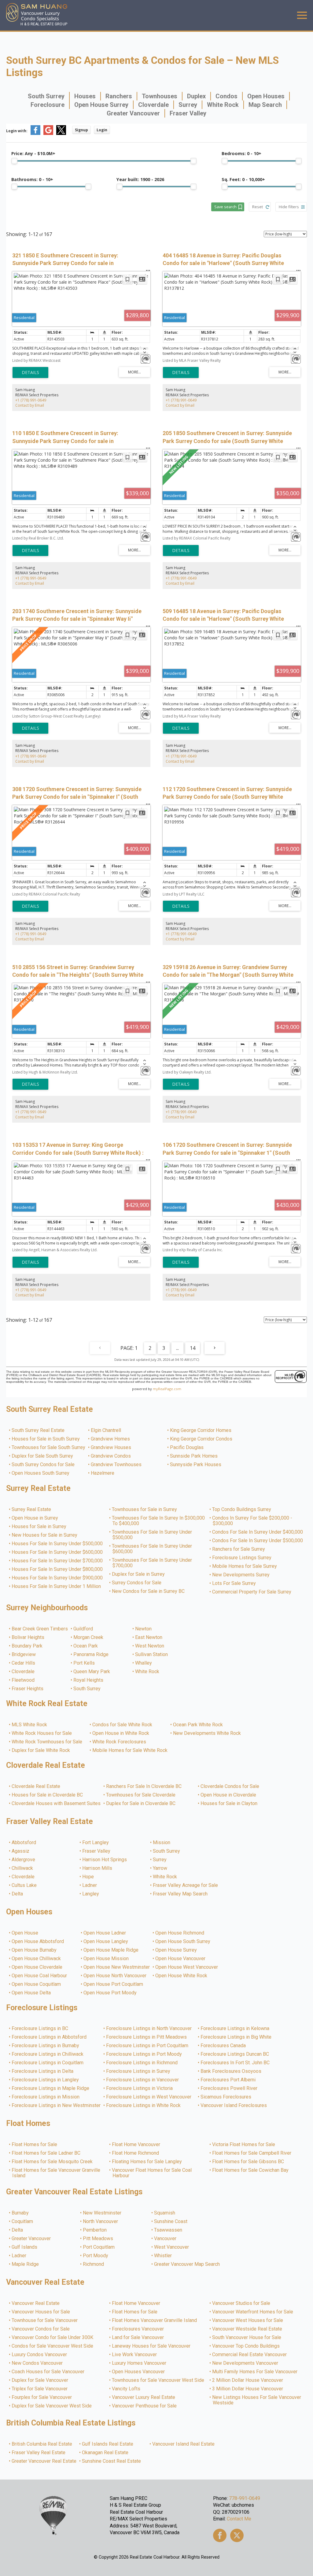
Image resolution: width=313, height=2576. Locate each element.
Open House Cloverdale (37, 1967)
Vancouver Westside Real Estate (247, 2329)
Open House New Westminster (117, 1967)
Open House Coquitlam (37, 1984)
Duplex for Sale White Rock (41, 1750)
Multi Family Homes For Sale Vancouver (255, 2372)
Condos (226, 96)
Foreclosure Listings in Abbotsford (49, 2037)
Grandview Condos (111, 1456)
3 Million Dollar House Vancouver (248, 2389)
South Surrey (46, 96)
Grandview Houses (111, 1448)
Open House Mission (106, 1959)
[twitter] (237, 2535)
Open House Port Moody (110, 1993)
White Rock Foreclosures (120, 1742)
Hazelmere (103, 1473)
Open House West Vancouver (187, 1967)
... (177, 1348)
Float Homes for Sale (35, 2145)
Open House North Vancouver (115, 1976)
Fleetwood (23, 1680)
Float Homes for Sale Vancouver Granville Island (56, 2173)
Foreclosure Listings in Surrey (138, 2071)
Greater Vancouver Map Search (187, 2264)
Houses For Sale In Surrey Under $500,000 (57, 1544)
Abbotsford (24, 1843)
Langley (91, 1894)
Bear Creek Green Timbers (40, 1629)
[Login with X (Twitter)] (61, 134)
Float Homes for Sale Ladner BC (46, 2153)
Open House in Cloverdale (229, 1795)
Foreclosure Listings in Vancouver (143, 2080)
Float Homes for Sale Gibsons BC (248, 2162)
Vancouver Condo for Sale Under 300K (53, 2338)
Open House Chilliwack (37, 1959)
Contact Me (239, 2519)
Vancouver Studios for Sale (241, 2303)
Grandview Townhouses (116, 1465)
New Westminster (102, 2213)
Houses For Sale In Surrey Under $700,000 (57, 1561)
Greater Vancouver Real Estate (44, 2461)
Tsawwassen (168, 2230)
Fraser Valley (188, 113)
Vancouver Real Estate (36, 2303)
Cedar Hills (24, 1663)
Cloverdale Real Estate (36, 1786)
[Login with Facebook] (35, 134)
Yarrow (160, 1868)
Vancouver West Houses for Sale (248, 2320)
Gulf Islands (25, 2247)
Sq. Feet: (243, 179)
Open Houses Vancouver (139, 2372)
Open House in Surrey (35, 1518)
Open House (25, 1933)
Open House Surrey (101, 105)
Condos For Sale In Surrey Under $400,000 (258, 1532)
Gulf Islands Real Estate (108, 2444)
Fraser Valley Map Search (180, 1894)
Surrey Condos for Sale (137, 1583)
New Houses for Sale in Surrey (45, 1535)
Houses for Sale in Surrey (39, 1527)
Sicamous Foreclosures (226, 2097)
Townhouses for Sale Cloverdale (141, 1795)
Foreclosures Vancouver (138, 2329)
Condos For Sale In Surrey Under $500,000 (258, 1541)
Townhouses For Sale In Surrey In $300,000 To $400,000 (159, 1521)
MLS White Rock (30, 1725)
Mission (162, 1843)
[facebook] (220, 2535)
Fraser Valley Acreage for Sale (186, 1885)
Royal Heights (89, 1680)
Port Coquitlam (99, 2247)
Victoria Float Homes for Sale (244, 2145)
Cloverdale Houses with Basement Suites (56, 1804)
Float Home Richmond (136, 2153)
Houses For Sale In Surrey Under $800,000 (57, 1569)
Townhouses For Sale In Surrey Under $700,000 (152, 1563)
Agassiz (21, 1851)
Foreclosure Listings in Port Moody (144, 2054)
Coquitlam (23, 2222)
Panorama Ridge (91, 1655)
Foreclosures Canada (223, 2046)
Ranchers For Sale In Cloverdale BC (144, 1786)
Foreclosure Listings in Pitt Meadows (147, 2037)
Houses (85, 96)
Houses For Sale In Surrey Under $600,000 (57, 1552)
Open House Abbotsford (38, 1942)
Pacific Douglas (187, 1448)
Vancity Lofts (126, 2389)
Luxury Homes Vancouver (139, 2363)
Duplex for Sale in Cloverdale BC (141, 1804)
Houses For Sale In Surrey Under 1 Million (57, 1586)
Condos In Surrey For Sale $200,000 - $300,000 (252, 1521)
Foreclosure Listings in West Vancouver (149, 2097)
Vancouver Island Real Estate (184, 2444)
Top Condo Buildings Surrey (242, 1510)
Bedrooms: (241, 153)
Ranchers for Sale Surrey (239, 1549)
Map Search (265, 105)
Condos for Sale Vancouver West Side (53, 2346)
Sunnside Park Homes (194, 1456)
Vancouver (166, 2239)
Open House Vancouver (181, 1959)
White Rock (223, 105)
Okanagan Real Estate (105, 2453)
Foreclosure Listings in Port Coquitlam (147, 2046)
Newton (144, 1629)
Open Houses (266, 96)
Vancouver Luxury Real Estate (144, 2397)
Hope (88, 1877)
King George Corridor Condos (201, 1439)
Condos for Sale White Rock (123, 1725)
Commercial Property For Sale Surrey (252, 1592)
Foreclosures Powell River (229, 2088)
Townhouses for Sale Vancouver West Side (158, 2380)
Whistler (163, 2256)
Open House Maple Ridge (111, 1950)
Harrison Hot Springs (105, 1860)
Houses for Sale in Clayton (229, 1804)
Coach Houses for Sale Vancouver (48, 2372)
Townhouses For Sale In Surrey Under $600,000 (152, 1549)
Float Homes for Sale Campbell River (252, 2153)
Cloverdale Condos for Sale (230, 1786)
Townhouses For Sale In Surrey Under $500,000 (152, 1535)
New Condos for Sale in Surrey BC (149, 1591)
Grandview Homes (111, 1439)
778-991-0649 (245, 2498)
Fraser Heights (28, 1689)
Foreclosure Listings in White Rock (144, 2105)
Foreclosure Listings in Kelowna (235, 2029)
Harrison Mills (98, 1868)
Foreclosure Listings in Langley (46, 2080)
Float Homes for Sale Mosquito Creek (52, 2162)
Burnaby (20, 2213)
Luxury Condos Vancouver (40, 2355)
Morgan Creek (89, 1637)
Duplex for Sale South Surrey (43, 1456)
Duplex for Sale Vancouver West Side (52, 2406)
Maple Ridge (26, 2264)
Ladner (90, 1885)
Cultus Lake (24, 1885)
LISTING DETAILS (30, 372)
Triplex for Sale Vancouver (40, 2389)
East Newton (149, 1637)
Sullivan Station (152, 1655)
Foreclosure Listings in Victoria (140, 2088)
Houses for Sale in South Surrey (46, 1439)
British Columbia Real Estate (42, 2444)
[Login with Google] (48, 134)
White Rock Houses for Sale (42, 1733)
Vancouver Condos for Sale (41, 2329)
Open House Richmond (180, 1933)
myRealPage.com (167, 1389)
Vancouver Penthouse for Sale (145, 2406)
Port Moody (96, 2256)
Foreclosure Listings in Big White (236, 2037)
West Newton (150, 1646)
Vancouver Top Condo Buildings (246, 2346)
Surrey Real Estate (32, 1510)
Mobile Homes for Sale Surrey (245, 1566)
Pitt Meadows (98, 2239)
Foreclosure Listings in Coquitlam (48, 2063)
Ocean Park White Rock (198, 1725)
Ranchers (119, 96)
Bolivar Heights (28, 1637)
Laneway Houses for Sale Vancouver (151, 2346)
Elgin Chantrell (106, 1430)
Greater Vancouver (133, 113)
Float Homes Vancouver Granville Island (155, 2320)
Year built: (140, 179)
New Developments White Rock (207, 1733)
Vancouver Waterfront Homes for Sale (253, 2312)
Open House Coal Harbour (40, 1976)
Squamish (165, 2213)
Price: (33, 153)
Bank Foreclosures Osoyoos (231, 2071)
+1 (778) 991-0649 (31, 400)
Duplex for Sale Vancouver (40, 2380)
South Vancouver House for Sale (247, 2338)
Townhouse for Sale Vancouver (45, 2320)
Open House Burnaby (34, 1950)
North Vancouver (101, 2222)
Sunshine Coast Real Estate (112, 2461)
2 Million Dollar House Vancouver (248, 2380)
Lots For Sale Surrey (234, 1583)
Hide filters (289, 207)
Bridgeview (24, 1655)
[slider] (14, 161)
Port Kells (84, 1663)
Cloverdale (153, 105)
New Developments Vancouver (245, 2363)
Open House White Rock (182, 1976)
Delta (18, 1894)
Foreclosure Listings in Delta (43, 2071)
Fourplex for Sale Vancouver (42, 2397)
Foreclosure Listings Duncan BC (235, 2054)
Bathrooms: (32, 179)
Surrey (188, 105)
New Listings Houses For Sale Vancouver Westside (257, 2400)
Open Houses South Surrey (41, 1473)
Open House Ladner (105, 1933)
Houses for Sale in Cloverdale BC (48, 1795)
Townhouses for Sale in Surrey (145, 1510)
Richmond (94, 2264)
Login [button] (102, 130)
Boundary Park (27, 1646)
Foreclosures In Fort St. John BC (235, 2063)
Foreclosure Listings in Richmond (142, 2063)
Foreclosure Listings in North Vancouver (149, 2029)
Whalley (144, 1663)
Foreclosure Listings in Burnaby (46, 2046)
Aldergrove (24, 1860)
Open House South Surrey (183, 1942)
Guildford (83, 1629)
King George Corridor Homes (201, 1430)
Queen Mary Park (92, 1672)
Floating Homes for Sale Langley (147, 2162)
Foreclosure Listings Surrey (242, 1558)
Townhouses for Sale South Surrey (49, 1448)
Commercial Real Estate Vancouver (250, 2355)
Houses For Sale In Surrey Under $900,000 (57, 1578)
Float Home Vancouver (136, 2145)
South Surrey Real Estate (38, 1430)
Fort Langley (96, 1843)
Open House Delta (31, 1993)
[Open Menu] (302, 15)
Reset (258, 207)
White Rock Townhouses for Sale (47, 1742)
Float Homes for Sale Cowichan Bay (251, 2170)
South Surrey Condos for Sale (43, 1465)
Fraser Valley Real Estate (39, 2453)
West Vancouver (172, 2247)
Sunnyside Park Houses (196, 1465)
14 (193, 1348)
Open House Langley (106, 1942)
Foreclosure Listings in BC (40, 2029)
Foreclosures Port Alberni (228, 2080)
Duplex (196, 96)
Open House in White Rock (121, 1733)
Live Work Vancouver (135, 2355)
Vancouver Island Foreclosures (234, 2105)
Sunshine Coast (171, 2222)
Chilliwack (23, 1868)
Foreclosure (48, 105)
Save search (225, 207)
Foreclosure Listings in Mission (46, 2097)
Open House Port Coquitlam (114, 1984)
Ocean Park (86, 1646)
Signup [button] (81, 130)
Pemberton (95, 2230)
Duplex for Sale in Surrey (139, 1574)
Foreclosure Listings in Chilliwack (48, 2054)
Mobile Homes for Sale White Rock (130, 1750)
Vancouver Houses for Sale (41, 2312)
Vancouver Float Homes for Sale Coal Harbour (152, 2173)
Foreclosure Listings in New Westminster (56, 2105)
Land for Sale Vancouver (138, 2338)
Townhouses (160, 96)
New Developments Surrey (241, 1575)
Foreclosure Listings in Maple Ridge (51, 2088)
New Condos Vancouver (37, 2363)
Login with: (17, 131)
